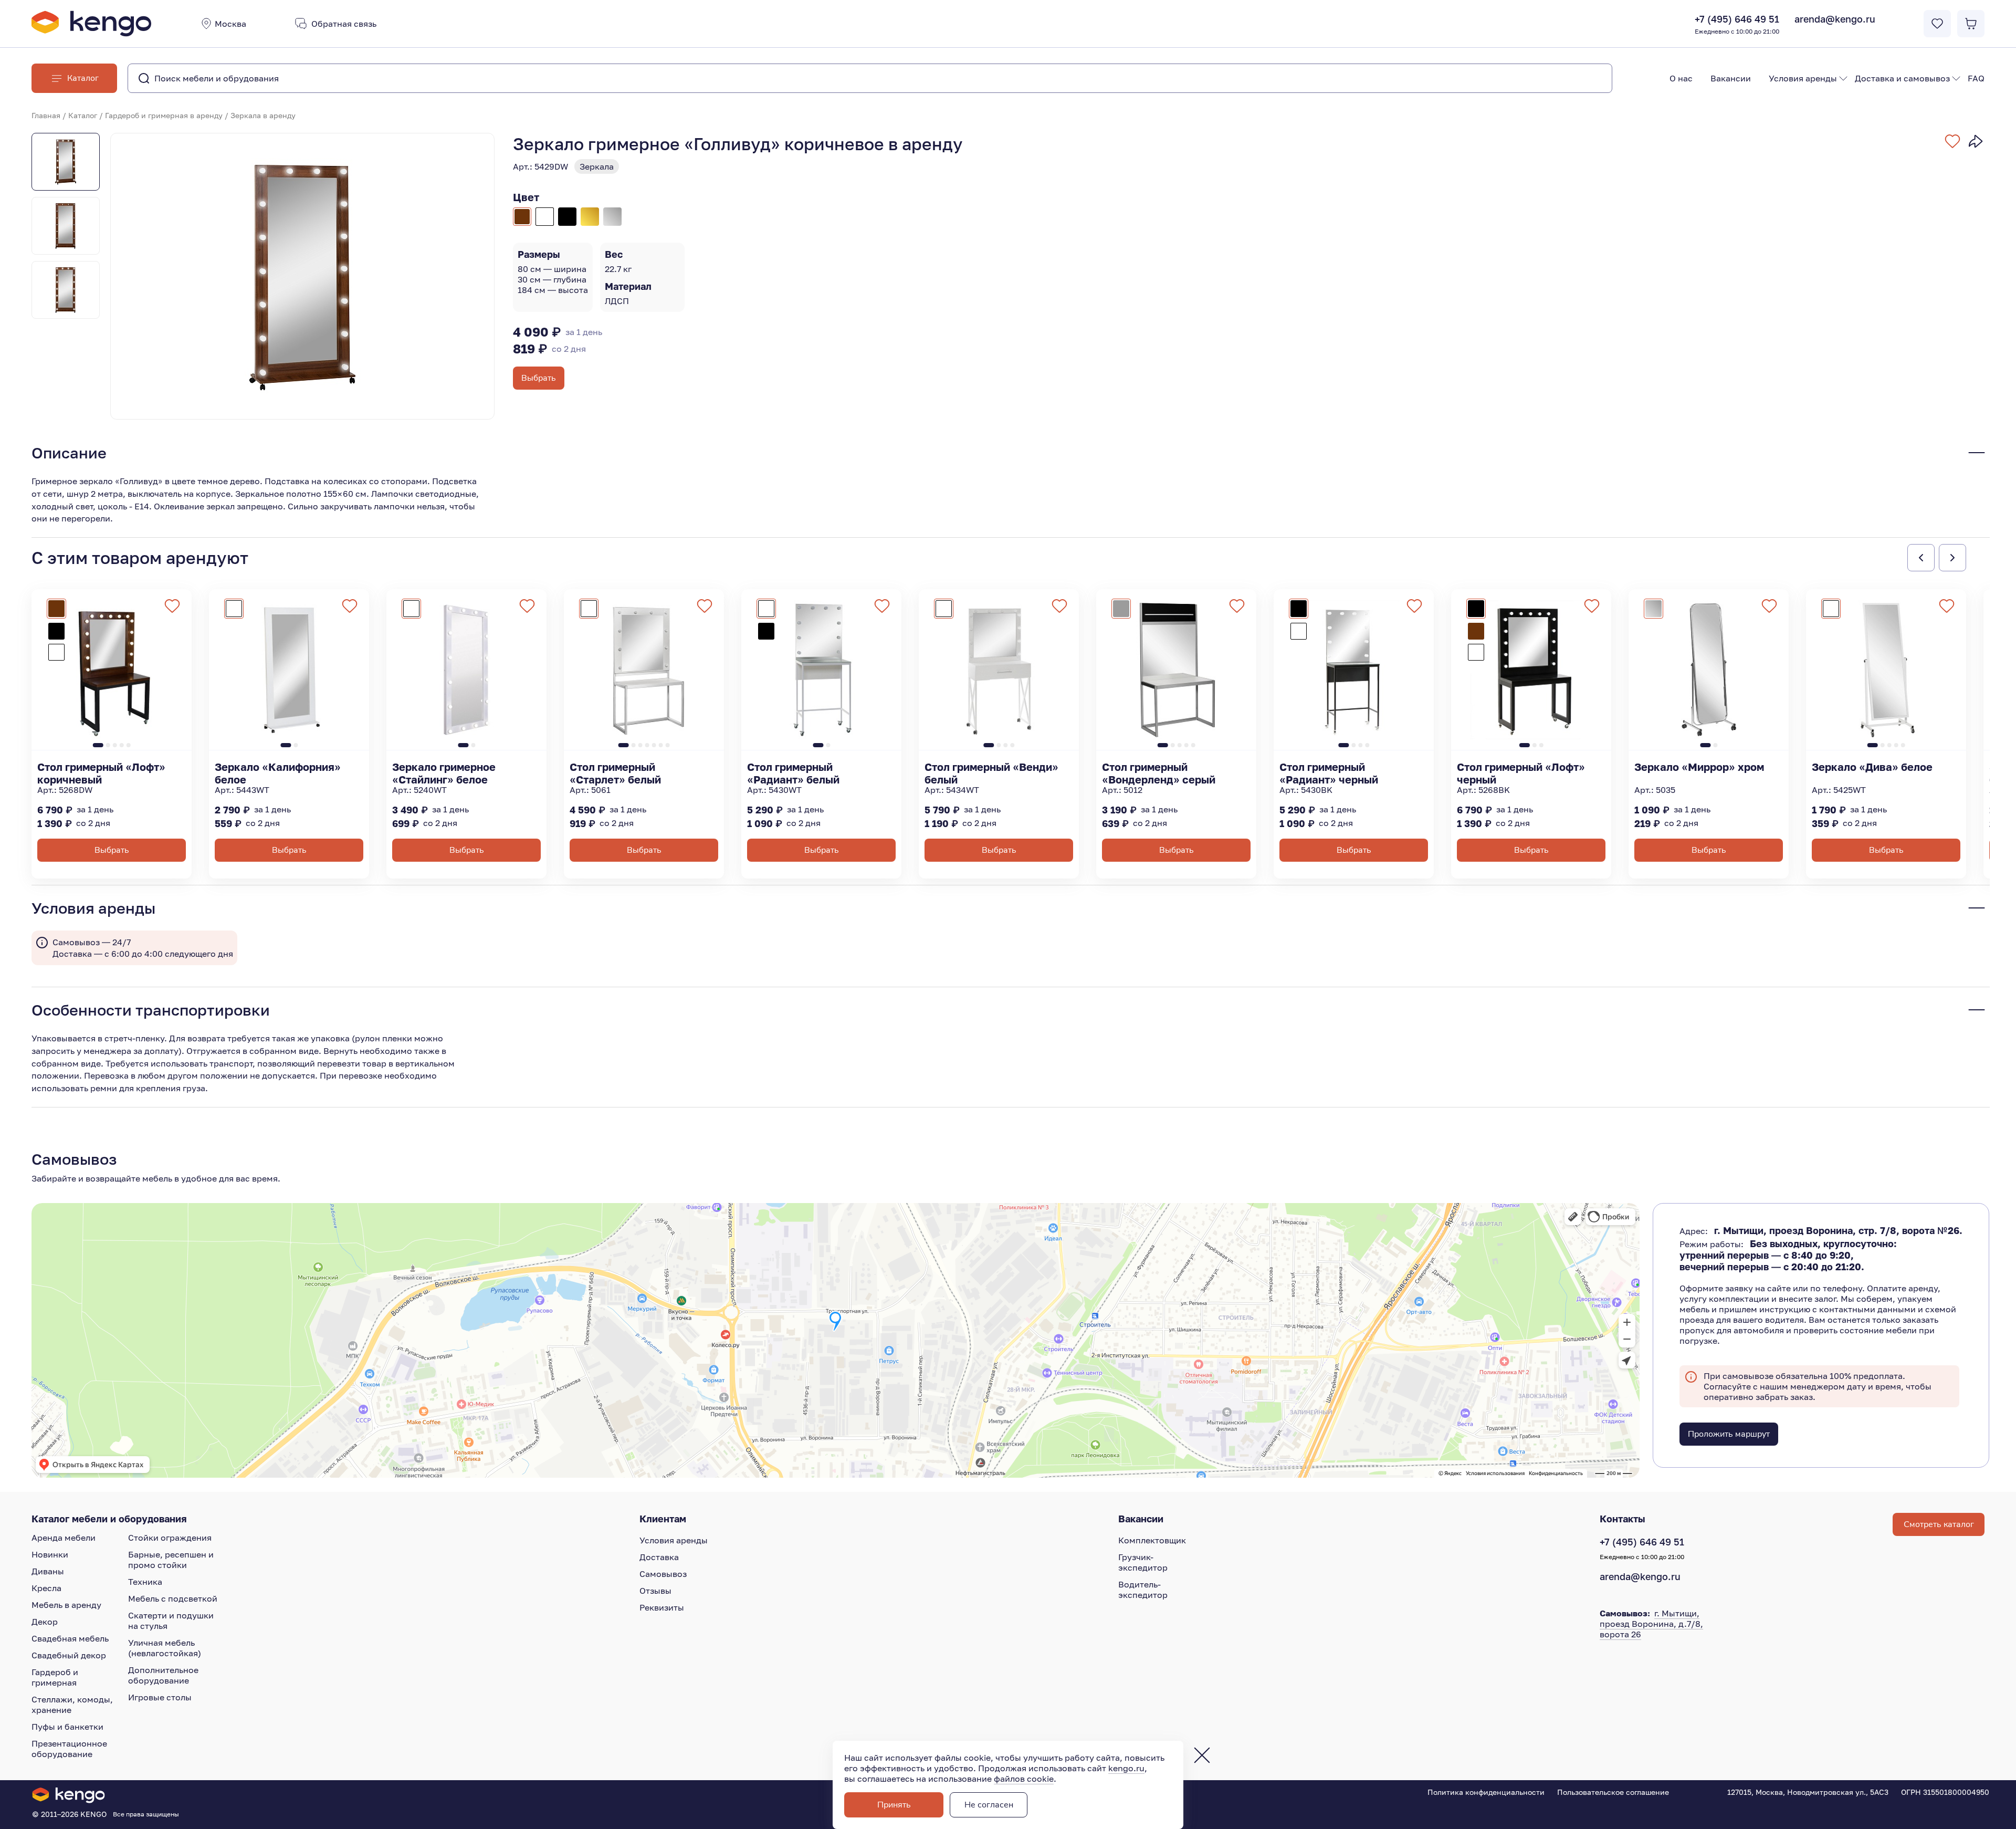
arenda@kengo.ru (1835, 19)
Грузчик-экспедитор (1143, 1562)
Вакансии (1731, 78)
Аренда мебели (64, 1538)
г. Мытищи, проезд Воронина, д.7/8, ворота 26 (1651, 1624)
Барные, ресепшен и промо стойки (171, 1560)
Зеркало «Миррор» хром (1699, 767)
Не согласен (989, 1805)
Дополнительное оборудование (163, 1675)
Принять (894, 1805)
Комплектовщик (1152, 1540)
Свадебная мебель (70, 1638)
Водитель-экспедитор (1143, 1590)
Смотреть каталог (1939, 1524)
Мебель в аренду (66, 1605)
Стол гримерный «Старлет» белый (615, 773)
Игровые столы (160, 1697)
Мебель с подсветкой (173, 1598)
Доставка (659, 1557)
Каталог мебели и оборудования (109, 1519)
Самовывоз (663, 1574)
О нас (1681, 78)
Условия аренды (1803, 78)
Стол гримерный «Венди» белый (991, 773)
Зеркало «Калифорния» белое (278, 773)
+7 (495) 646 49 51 (1737, 24)
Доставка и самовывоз (1902, 78)
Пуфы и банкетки (67, 1727)
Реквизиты (662, 1607)
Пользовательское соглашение (1613, 1792)
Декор (45, 1622)
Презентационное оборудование (69, 1749)
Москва (230, 24)
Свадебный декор (69, 1655)
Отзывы (655, 1591)
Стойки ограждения (170, 1538)
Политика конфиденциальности (1486, 1792)
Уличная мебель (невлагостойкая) (165, 1648)
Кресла (46, 1588)
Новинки (50, 1554)
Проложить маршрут (1729, 1434)
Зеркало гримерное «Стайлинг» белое (444, 773)
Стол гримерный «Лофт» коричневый (101, 773)
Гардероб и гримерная (55, 1677)
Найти (1583, 78)
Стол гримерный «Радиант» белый (793, 773)
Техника (145, 1582)
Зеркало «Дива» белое (1872, 767)
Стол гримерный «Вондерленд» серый (1159, 773)
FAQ (1976, 78)
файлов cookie (1024, 1779)
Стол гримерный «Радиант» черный (1329, 773)
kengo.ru (1126, 1768)
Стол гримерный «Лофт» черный (1521, 773)
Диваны (48, 1571)
